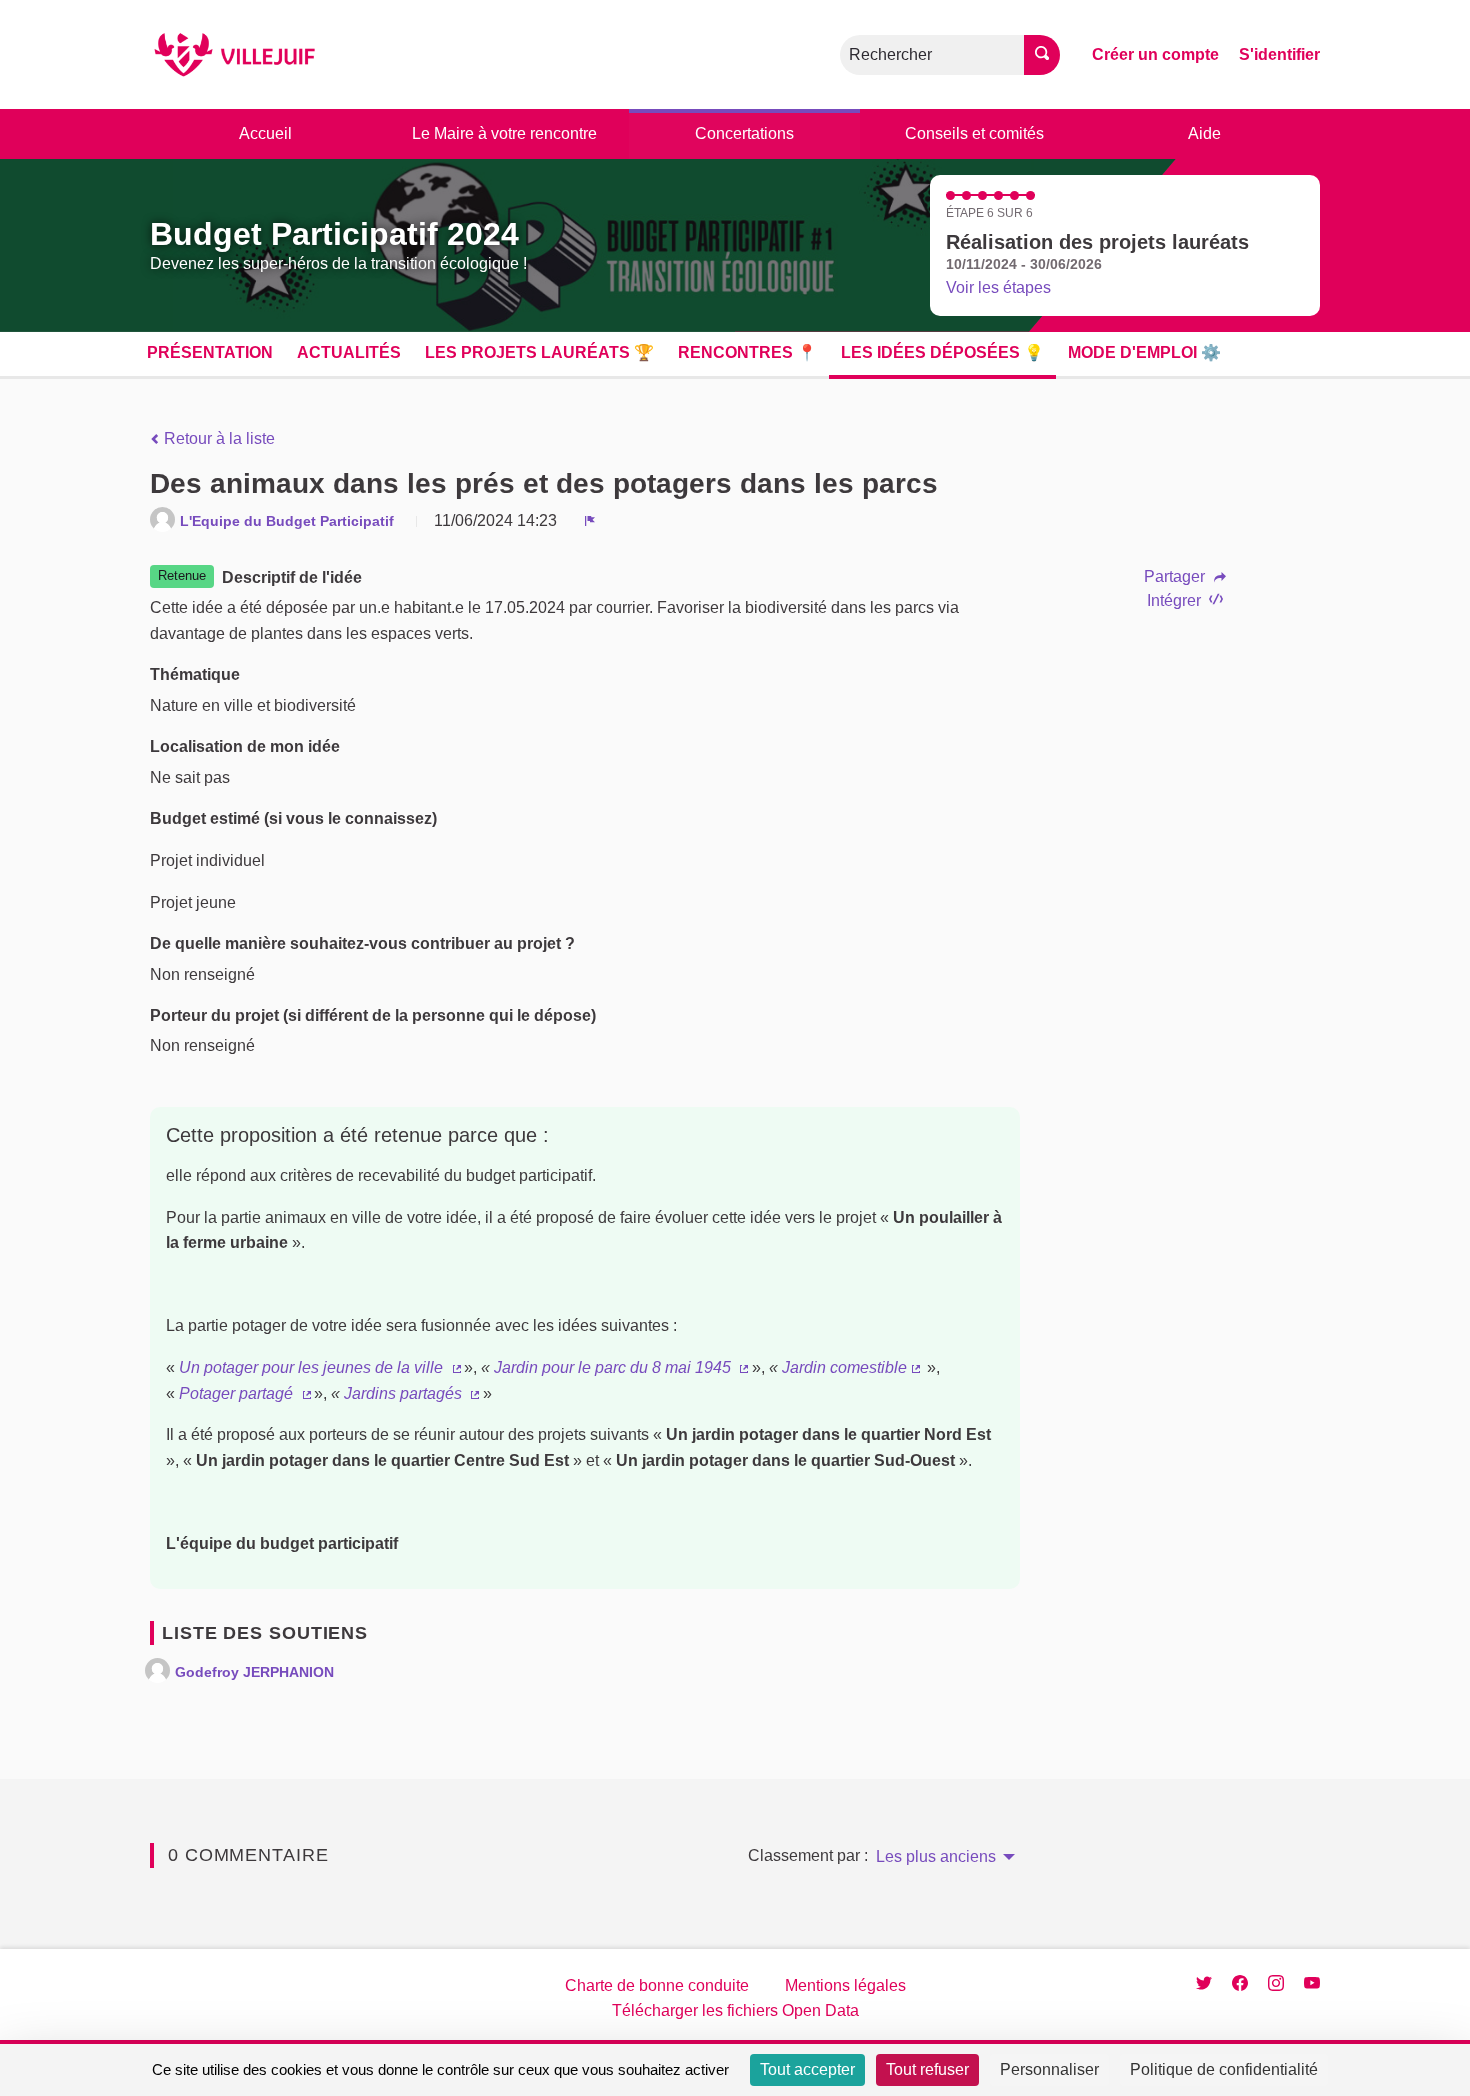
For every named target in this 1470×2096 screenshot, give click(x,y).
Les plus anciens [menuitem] (936, 1857)
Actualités (349, 352)
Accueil (265, 133)
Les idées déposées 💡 (942, 352)
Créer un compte (1155, 54)
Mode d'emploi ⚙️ (1144, 352)
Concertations (744, 133)
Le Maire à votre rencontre (504, 133)
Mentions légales (845, 1985)
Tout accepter (807, 2069)
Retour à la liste (217, 438)
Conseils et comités (974, 133)
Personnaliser (1049, 2069)
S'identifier (1279, 54)
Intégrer (1176, 600)
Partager (1176, 577)
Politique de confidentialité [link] (1224, 2069)
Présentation (210, 352)
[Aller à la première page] (234, 54)
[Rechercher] (1042, 55)
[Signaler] (590, 521)
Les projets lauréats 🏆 (539, 352)
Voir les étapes (998, 287)
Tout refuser (927, 2069)
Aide (1204, 133)
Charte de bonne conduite (657, 1985)
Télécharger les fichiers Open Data (735, 2010)
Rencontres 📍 (747, 352)
